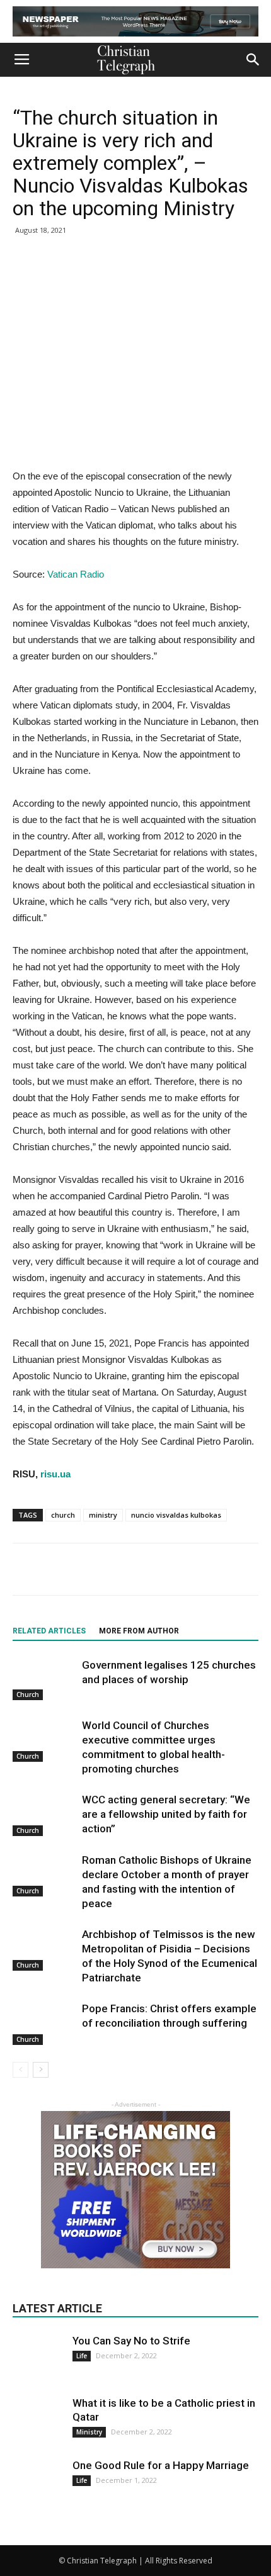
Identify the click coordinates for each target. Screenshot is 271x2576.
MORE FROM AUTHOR (139, 1631)
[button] (253, 60)
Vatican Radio (76, 574)
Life (82, 2356)
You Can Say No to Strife (131, 2341)
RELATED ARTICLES (49, 1631)
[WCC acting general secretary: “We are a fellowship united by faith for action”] (44, 1814)
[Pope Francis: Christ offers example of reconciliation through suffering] (44, 2023)
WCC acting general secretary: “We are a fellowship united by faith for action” (166, 1814)
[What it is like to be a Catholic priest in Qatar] (38, 2421)
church (63, 1515)
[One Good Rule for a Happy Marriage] (38, 2484)
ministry (103, 1515)
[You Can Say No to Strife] (38, 2350)
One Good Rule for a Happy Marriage (161, 2465)
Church (28, 1694)
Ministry (89, 2432)
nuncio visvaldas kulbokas (176, 1515)
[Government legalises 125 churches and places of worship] (44, 1679)
